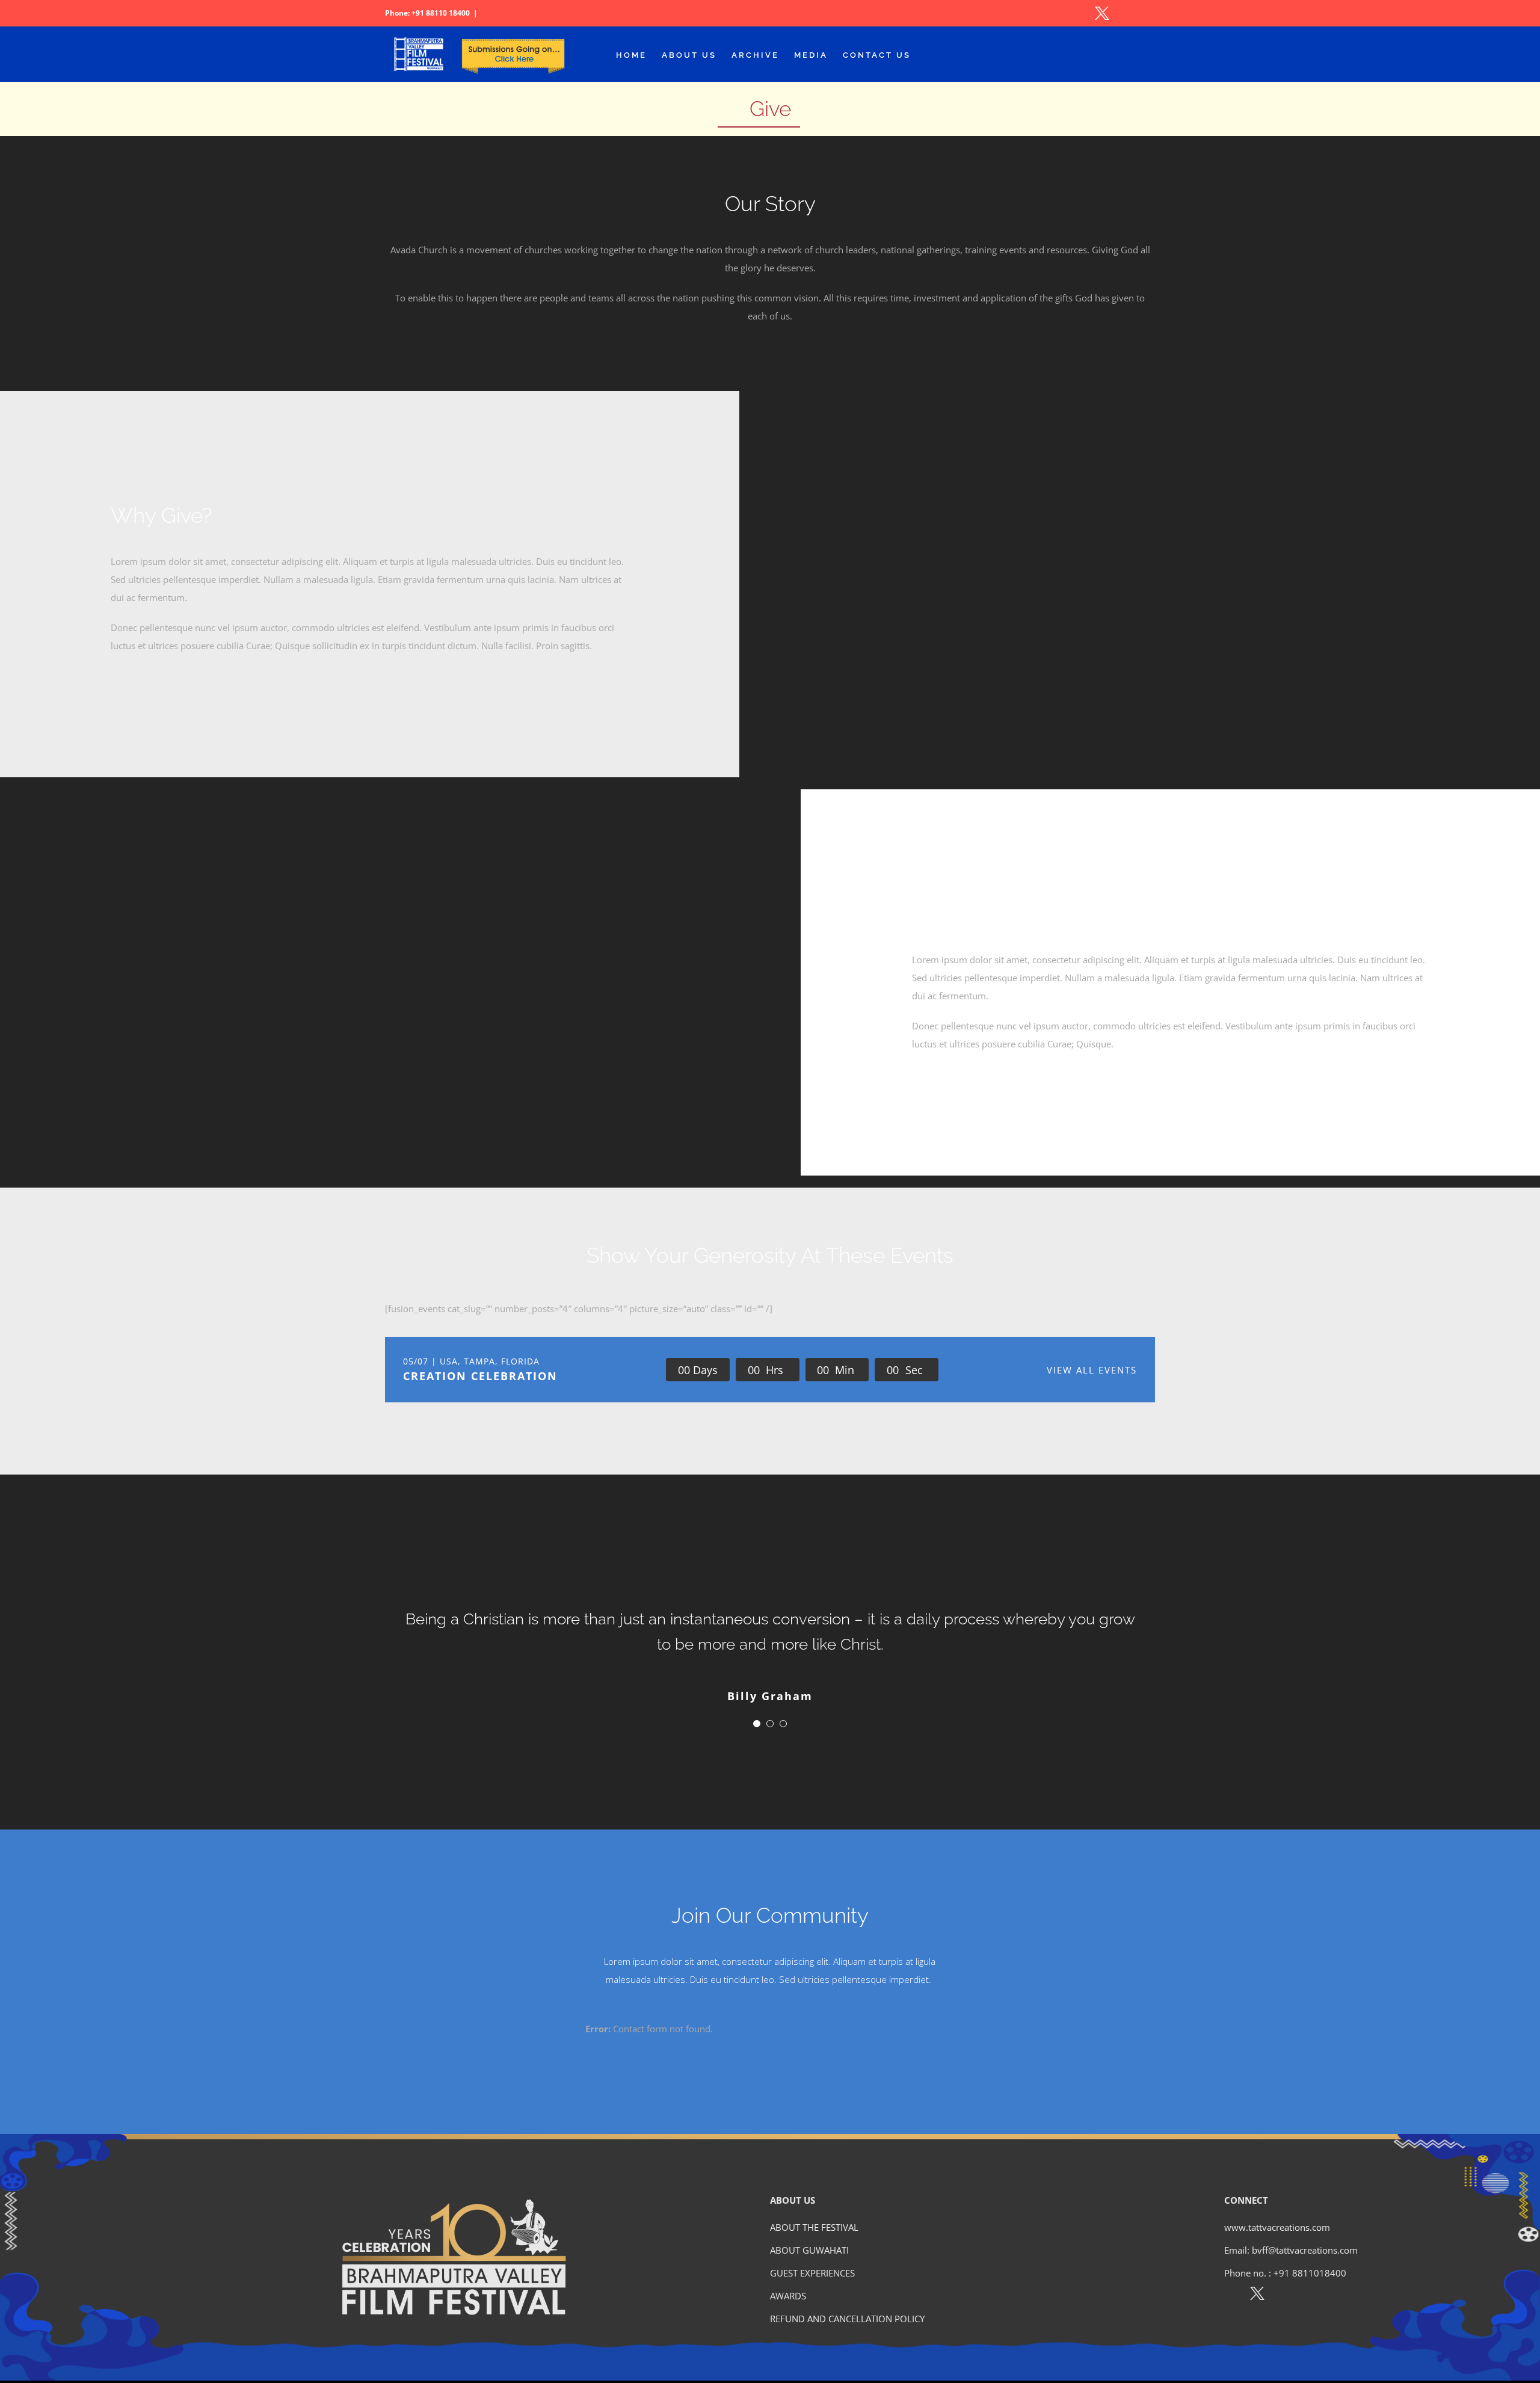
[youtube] (1309, 2296)
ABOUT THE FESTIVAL (814, 2227)
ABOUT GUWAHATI (809, 2250)
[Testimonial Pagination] (757, 1724)
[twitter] (1257, 2296)
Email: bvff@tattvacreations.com (1291, 2250)
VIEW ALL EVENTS (1092, 1370)
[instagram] (1283, 2296)
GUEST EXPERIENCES (812, 2273)
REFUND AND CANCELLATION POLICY (847, 2319)
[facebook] (1231, 2296)
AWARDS (788, 2296)
